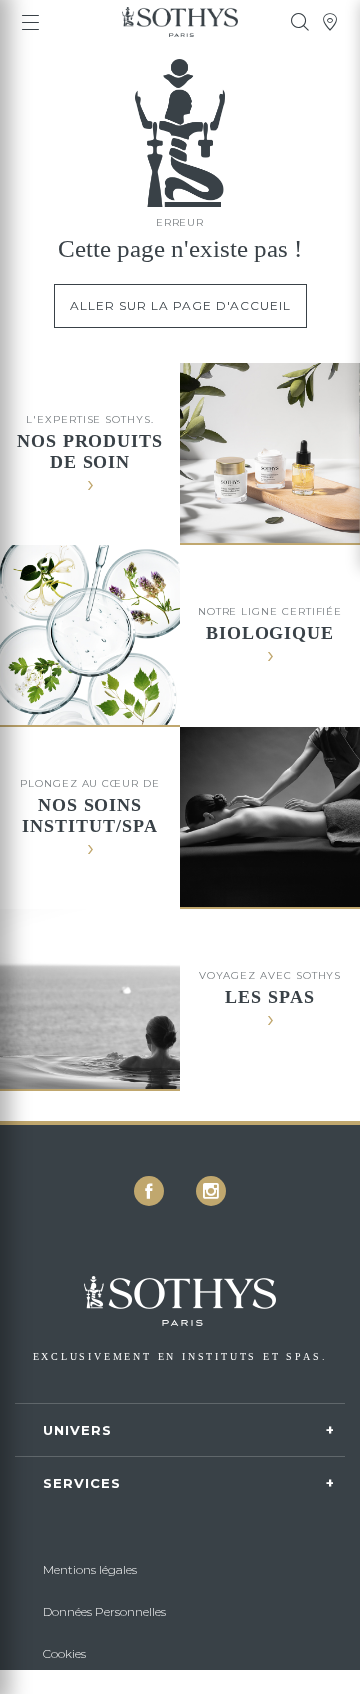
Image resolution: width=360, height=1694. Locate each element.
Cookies (64, 1653)
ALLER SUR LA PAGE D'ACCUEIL (180, 305)
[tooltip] (300, 22)
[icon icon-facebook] (149, 1191)
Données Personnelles (104, 1611)
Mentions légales (90, 1569)
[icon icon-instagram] (211, 1191)
